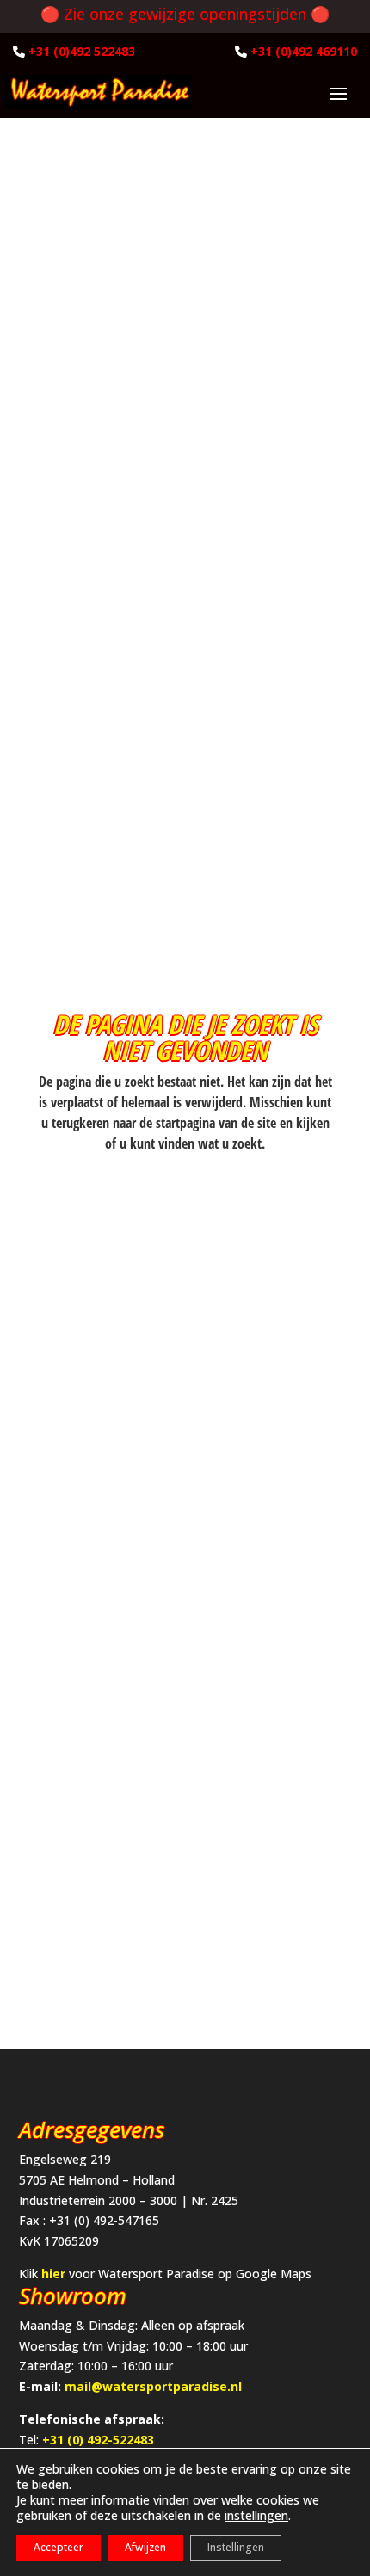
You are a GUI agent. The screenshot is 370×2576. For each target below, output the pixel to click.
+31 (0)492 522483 (82, 51)
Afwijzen (145, 2547)
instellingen (256, 2516)
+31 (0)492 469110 (304, 51)
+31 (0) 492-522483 (98, 2440)
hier (53, 2274)
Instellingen (236, 2547)
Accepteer (59, 2547)
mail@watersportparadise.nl (153, 2386)
